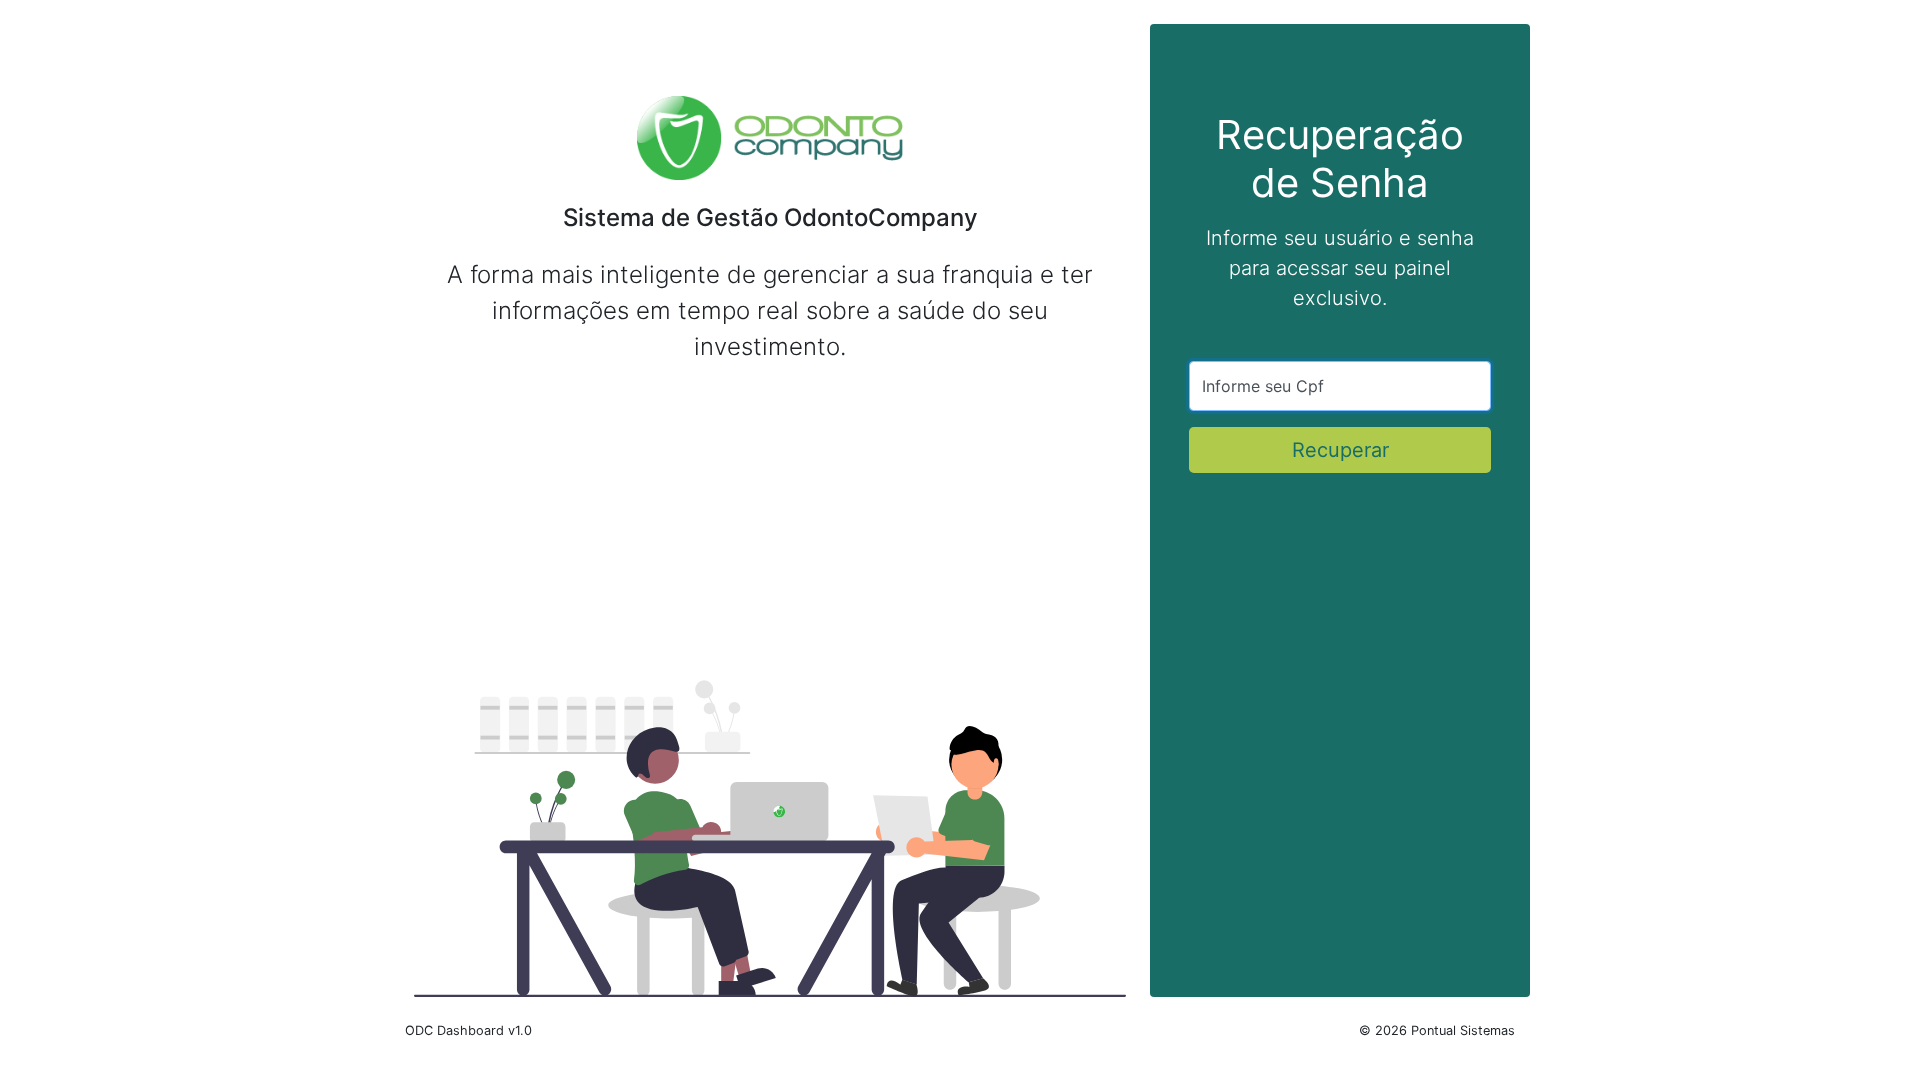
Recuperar (1340, 450)
